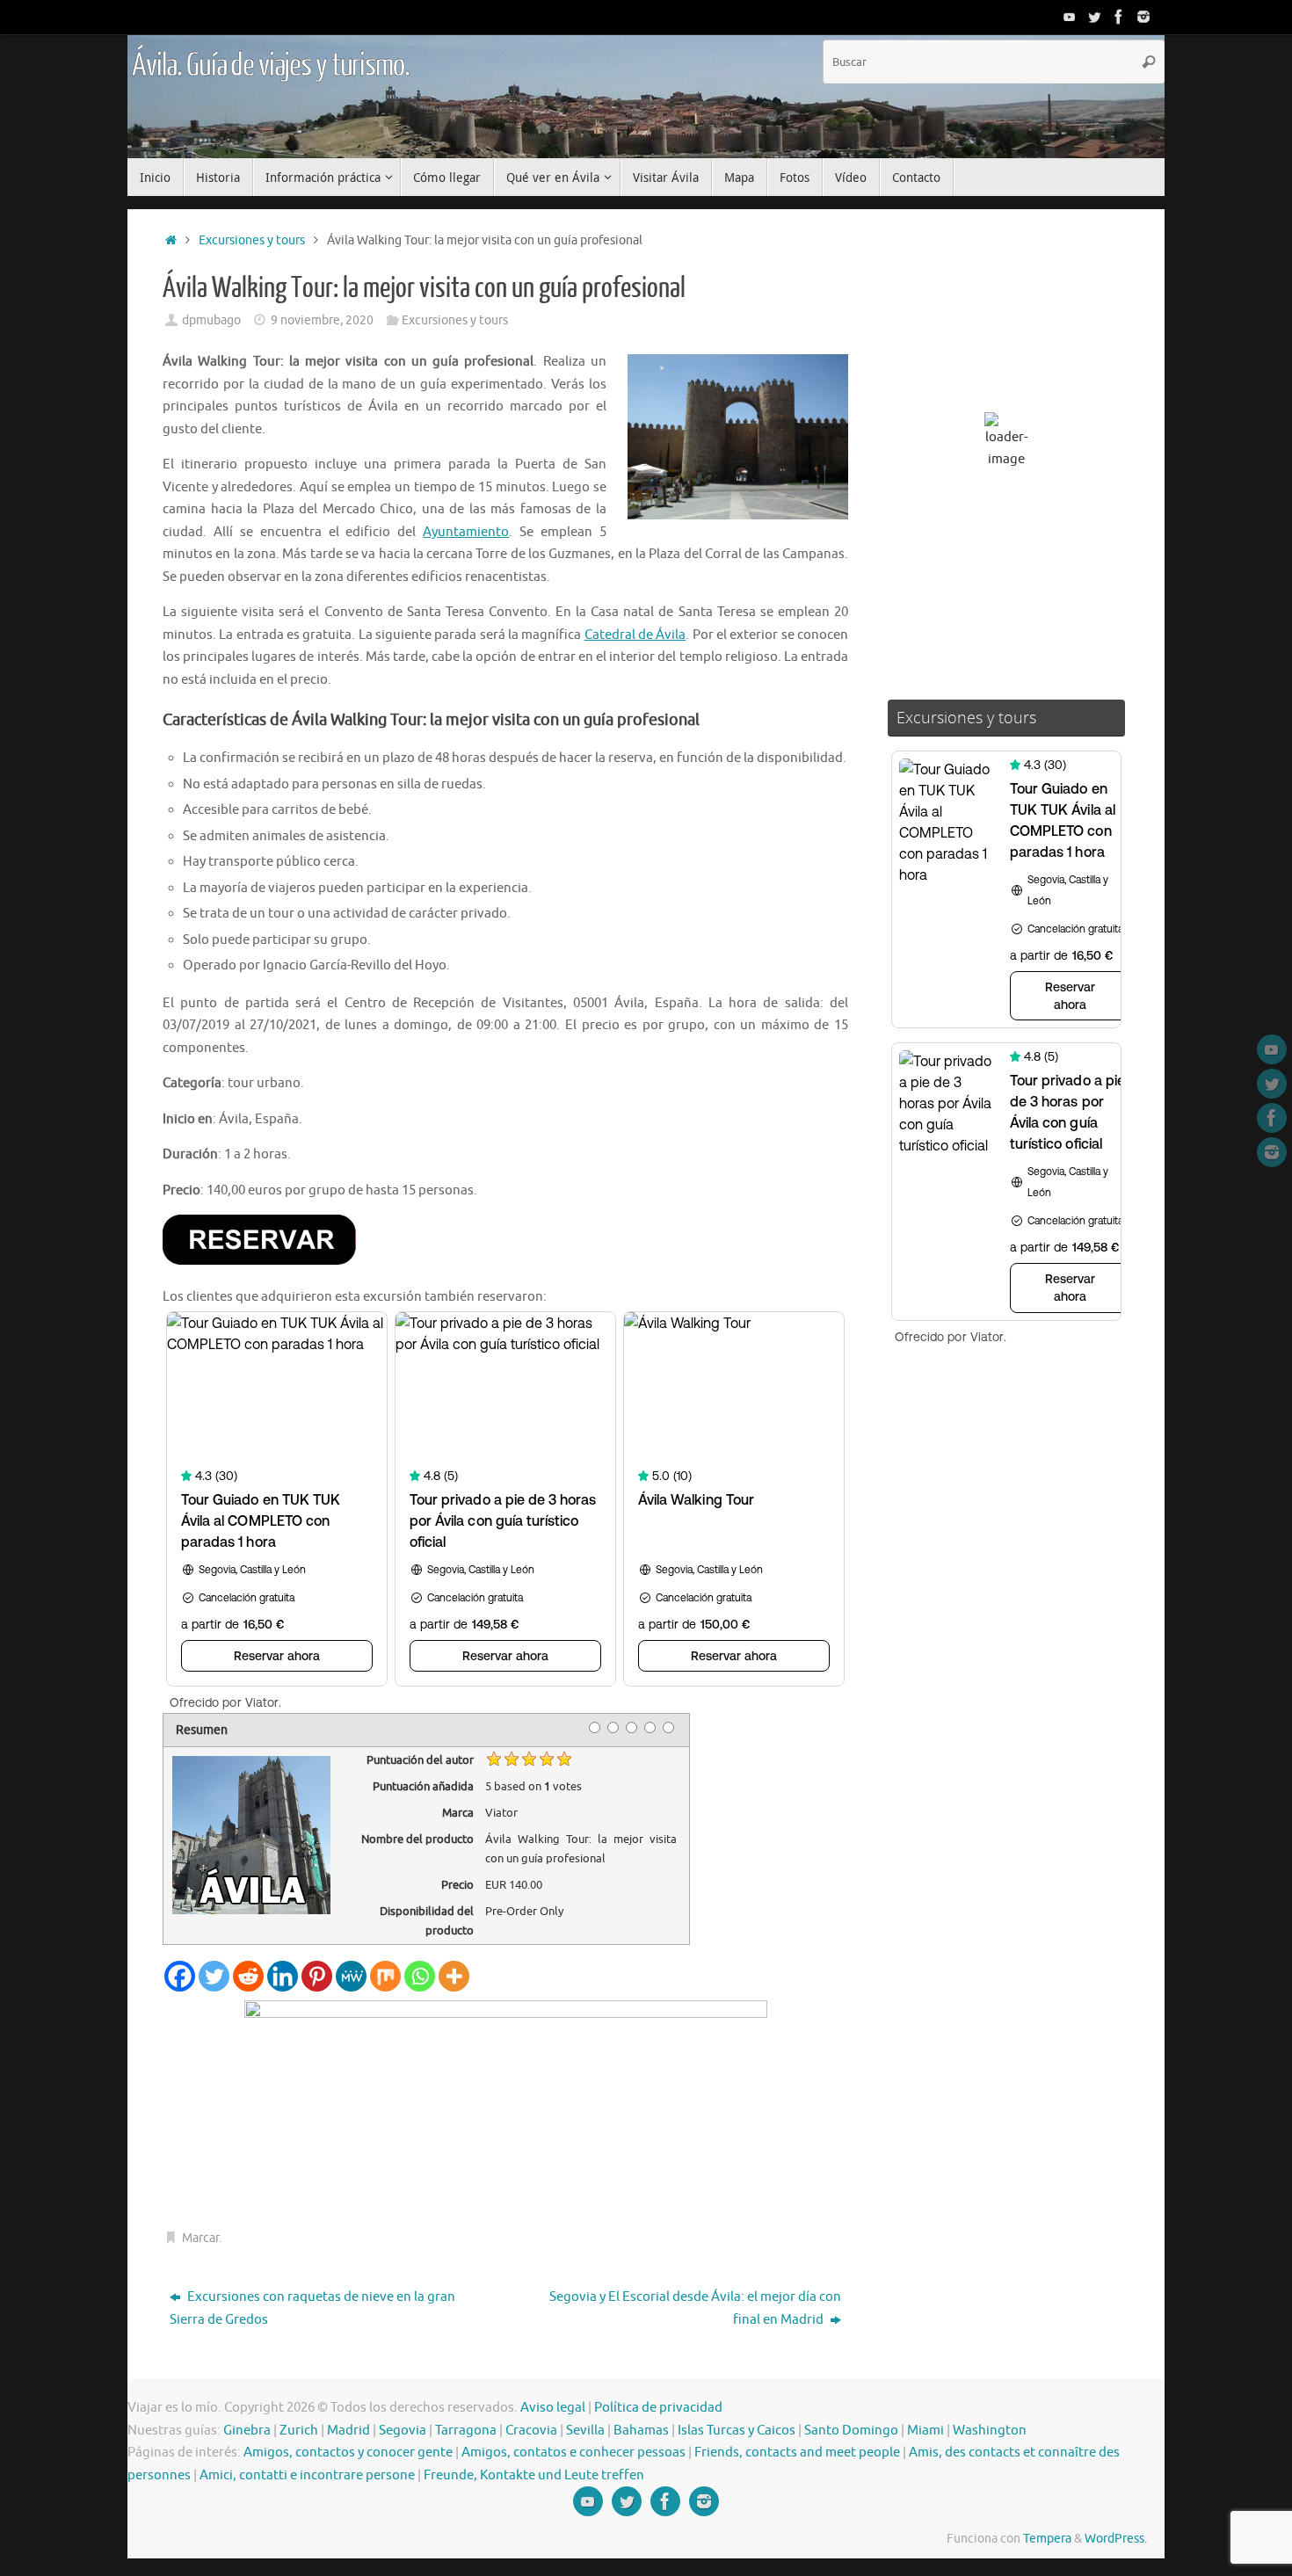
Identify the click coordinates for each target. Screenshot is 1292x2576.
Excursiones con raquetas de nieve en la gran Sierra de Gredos (312, 2308)
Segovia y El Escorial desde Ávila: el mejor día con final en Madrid (695, 2308)
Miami (925, 2431)
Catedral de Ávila (635, 635)
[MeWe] (351, 1976)
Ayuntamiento (466, 532)
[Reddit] (248, 1976)
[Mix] (385, 1976)
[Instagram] (1143, 17)
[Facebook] (1119, 17)
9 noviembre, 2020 (322, 320)
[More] (454, 1976)
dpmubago (211, 320)
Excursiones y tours (252, 240)
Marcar (200, 2238)
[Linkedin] (283, 1976)
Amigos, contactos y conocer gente (348, 2453)
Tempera (1047, 2539)
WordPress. (1116, 2539)
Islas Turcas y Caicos (737, 2431)
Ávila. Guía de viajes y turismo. (271, 66)
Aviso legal (553, 2408)
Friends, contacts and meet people (797, 2453)
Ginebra (247, 2431)
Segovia (403, 2431)
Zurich (299, 2431)
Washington (990, 2431)
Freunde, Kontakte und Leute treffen (534, 2475)
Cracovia (531, 2431)
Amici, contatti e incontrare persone (307, 2475)
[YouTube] (1070, 17)
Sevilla (585, 2431)
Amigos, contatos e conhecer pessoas (573, 2453)
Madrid (348, 2431)
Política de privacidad (658, 2408)
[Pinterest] (317, 1976)
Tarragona (466, 2431)
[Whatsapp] (420, 1976)
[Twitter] (1094, 17)
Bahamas (641, 2431)
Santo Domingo (851, 2431)
